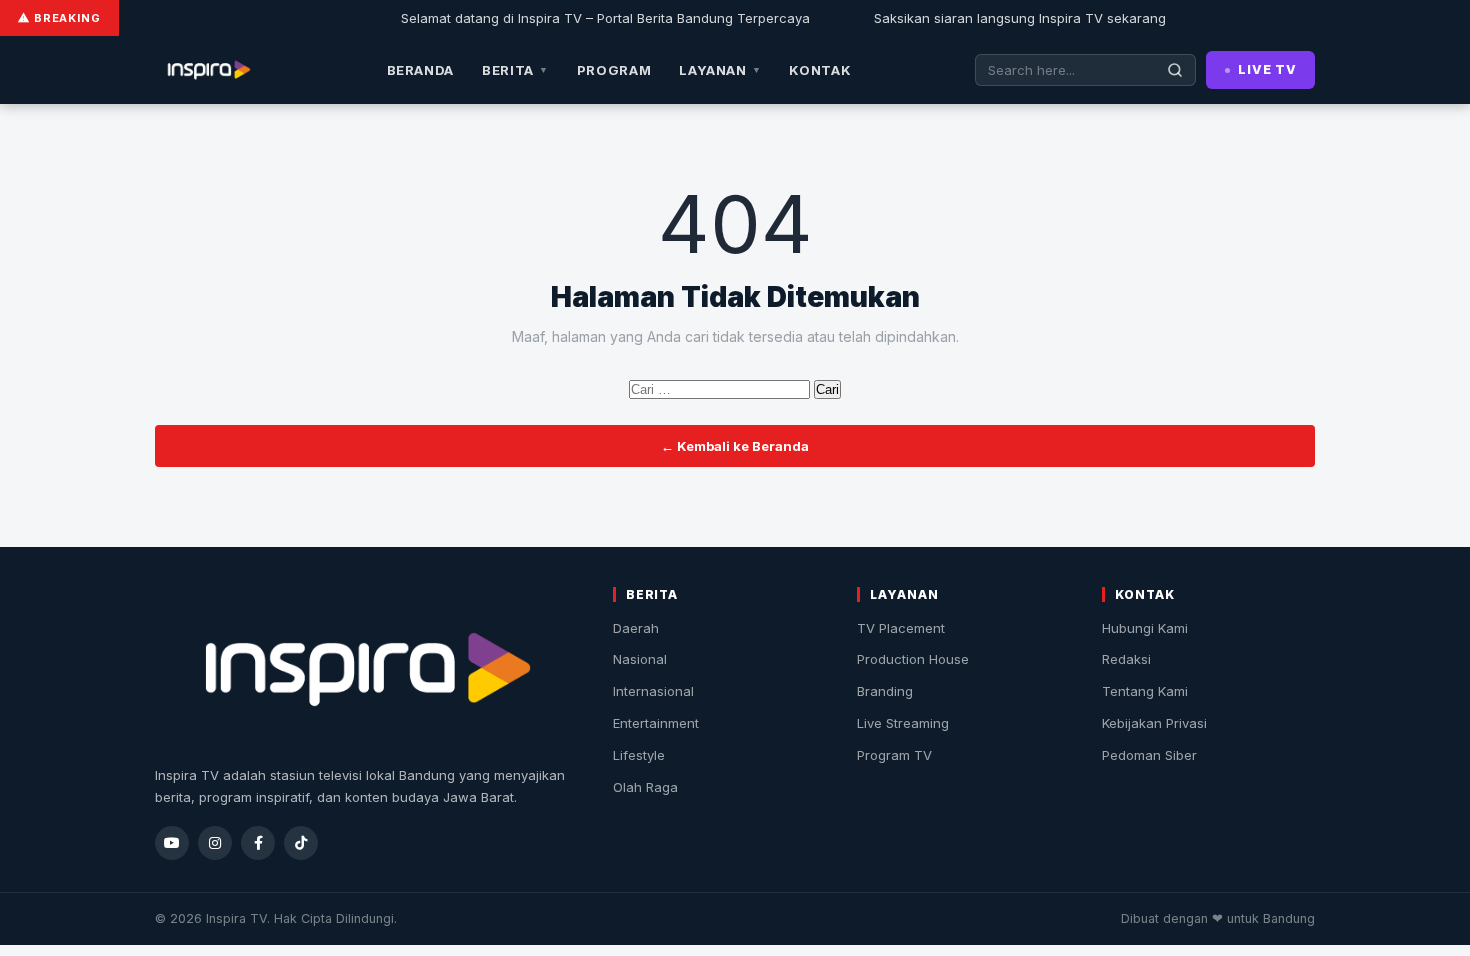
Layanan (720, 70)
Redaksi (1126, 659)
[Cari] (1175, 70)
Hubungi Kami (1145, 628)
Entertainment (656, 723)
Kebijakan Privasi (1154, 723)
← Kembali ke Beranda (735, 446)
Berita (515, 70)
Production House (913, 659)
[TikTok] (301, 843)
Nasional (640, 659)
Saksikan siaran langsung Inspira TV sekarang (1005, 18)
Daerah (636, 628)
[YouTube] (172, 843)
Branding (885, 691)
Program (614, 70)
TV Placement (901, 628)
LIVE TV (1267, 69)
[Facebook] (258, 843)
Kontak (820, 70)
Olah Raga (645, 787)
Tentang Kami (1145, 691)
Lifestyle (639, 755)
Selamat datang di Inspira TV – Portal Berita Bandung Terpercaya (590, 18)
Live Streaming (903, 723)
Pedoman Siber (1149, 755)
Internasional (653, 691)
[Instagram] (215, 843)
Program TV (894, 755)
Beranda (421, 70)
